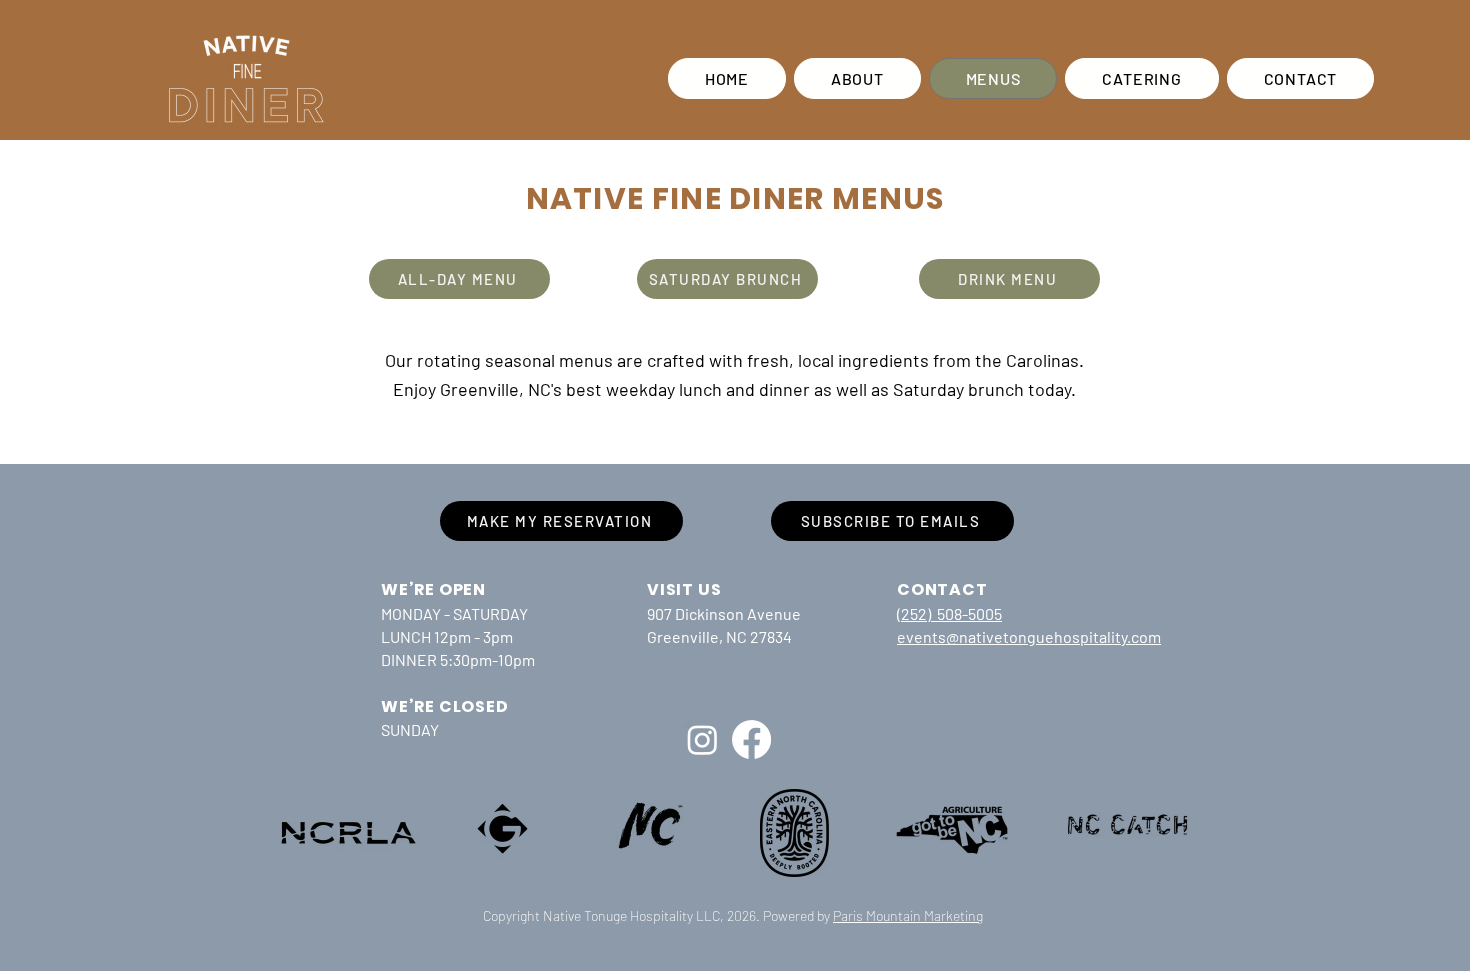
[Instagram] (702, 739)
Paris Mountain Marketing (908, 915)
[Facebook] (751, 739)
